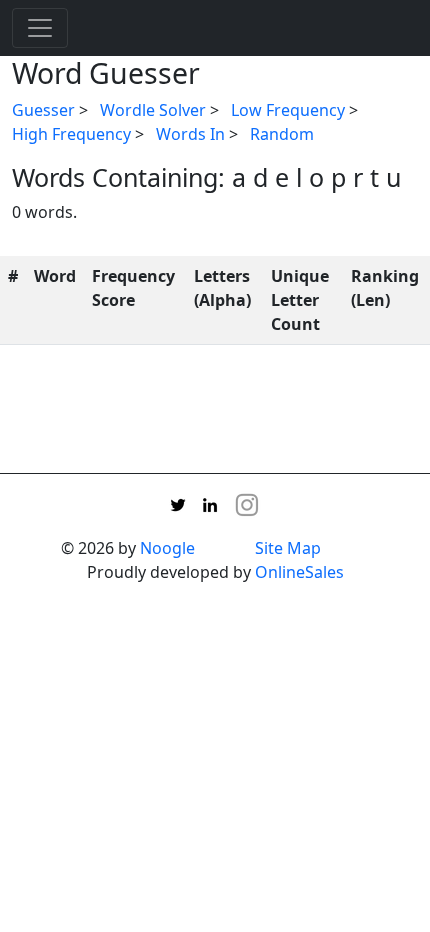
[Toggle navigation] (40, 28)
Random (282, 134)
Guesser (43, 110)
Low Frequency (288, 110)
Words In (190, 134)
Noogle (167, 548)
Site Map (288, 548)
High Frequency (71, 134)
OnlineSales (299, 572)
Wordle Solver (153, 110)
